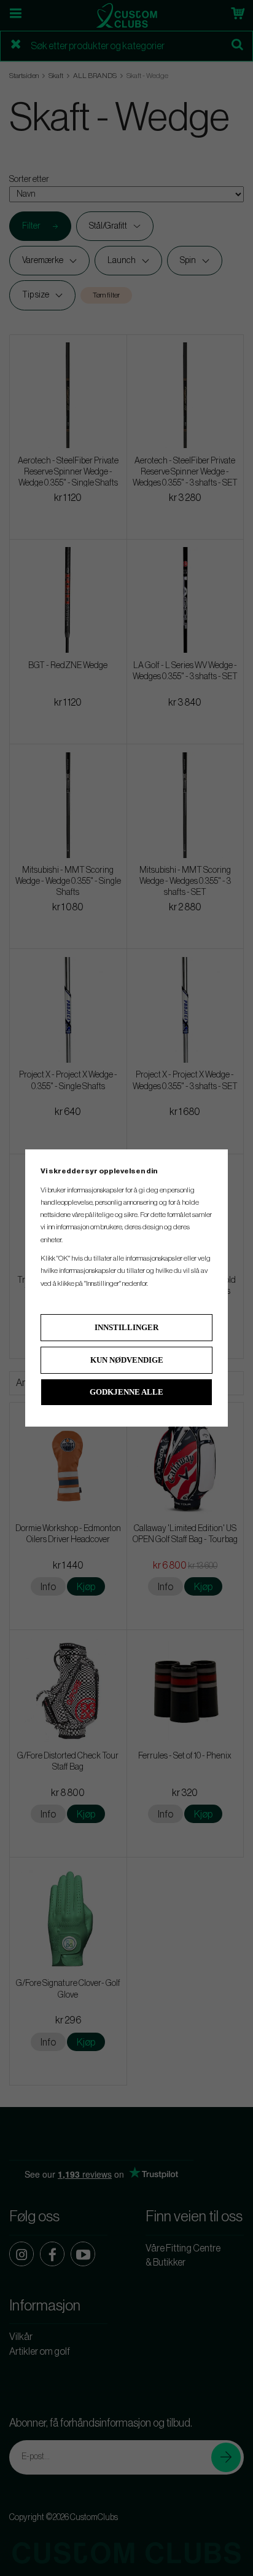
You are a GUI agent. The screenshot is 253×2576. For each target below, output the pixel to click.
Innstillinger (126, 1327)
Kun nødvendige (127, 1360)
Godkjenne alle (126, 1392)
